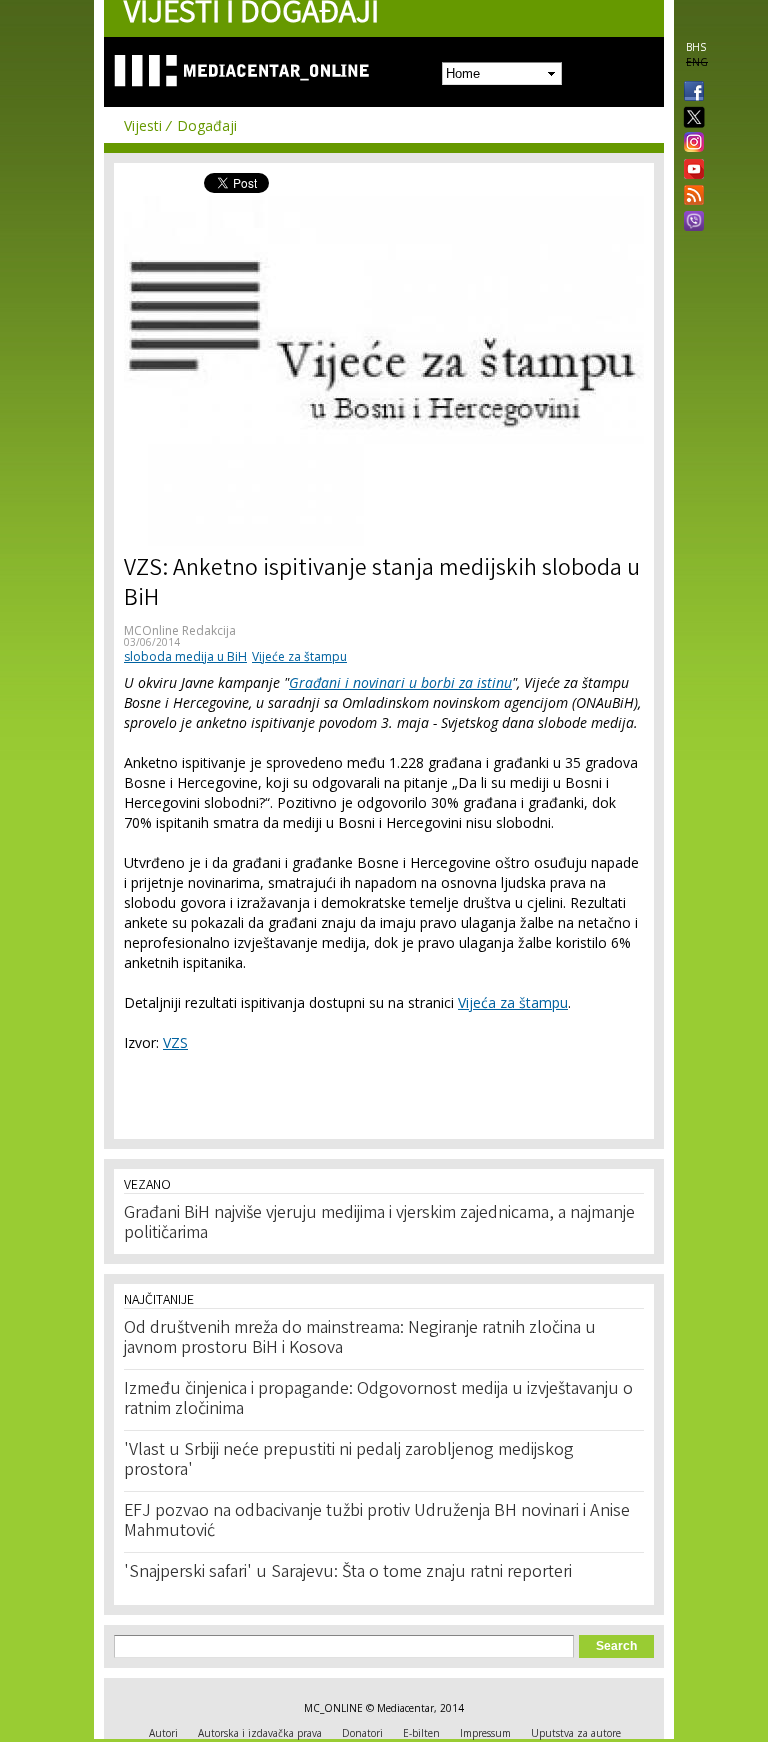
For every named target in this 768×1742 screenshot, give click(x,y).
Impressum (485, 1733)
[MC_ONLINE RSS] (690, 197)
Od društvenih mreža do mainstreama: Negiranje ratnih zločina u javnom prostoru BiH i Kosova (360, 1339)
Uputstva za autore (576, 1733)
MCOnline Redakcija (180, 630)
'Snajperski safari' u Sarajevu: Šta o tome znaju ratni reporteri (348, 1573)
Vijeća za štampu (513, 1002)
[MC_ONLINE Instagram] (690, 144)
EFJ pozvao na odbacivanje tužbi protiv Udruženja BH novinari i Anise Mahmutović (377, 1522)
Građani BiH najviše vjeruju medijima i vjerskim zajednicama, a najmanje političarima (379, 1224)
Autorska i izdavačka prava (260, 1733)
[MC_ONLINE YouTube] (690, 169)
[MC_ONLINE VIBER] (690, 223)
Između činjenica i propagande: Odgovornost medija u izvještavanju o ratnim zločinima (378, 1400)
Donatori (362, 1733)
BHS (696, 47)
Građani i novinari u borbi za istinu (400, 682)
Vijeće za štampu (299, 656)
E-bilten (421, 1733)
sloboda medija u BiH (185, 656)
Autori (163, 1733)
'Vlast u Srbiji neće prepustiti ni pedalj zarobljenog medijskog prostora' (349, 1461)
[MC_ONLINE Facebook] (690, 93)
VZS (175, 1042)
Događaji (207, 125)
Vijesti (143, 125)
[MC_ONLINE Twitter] (690, 118)
